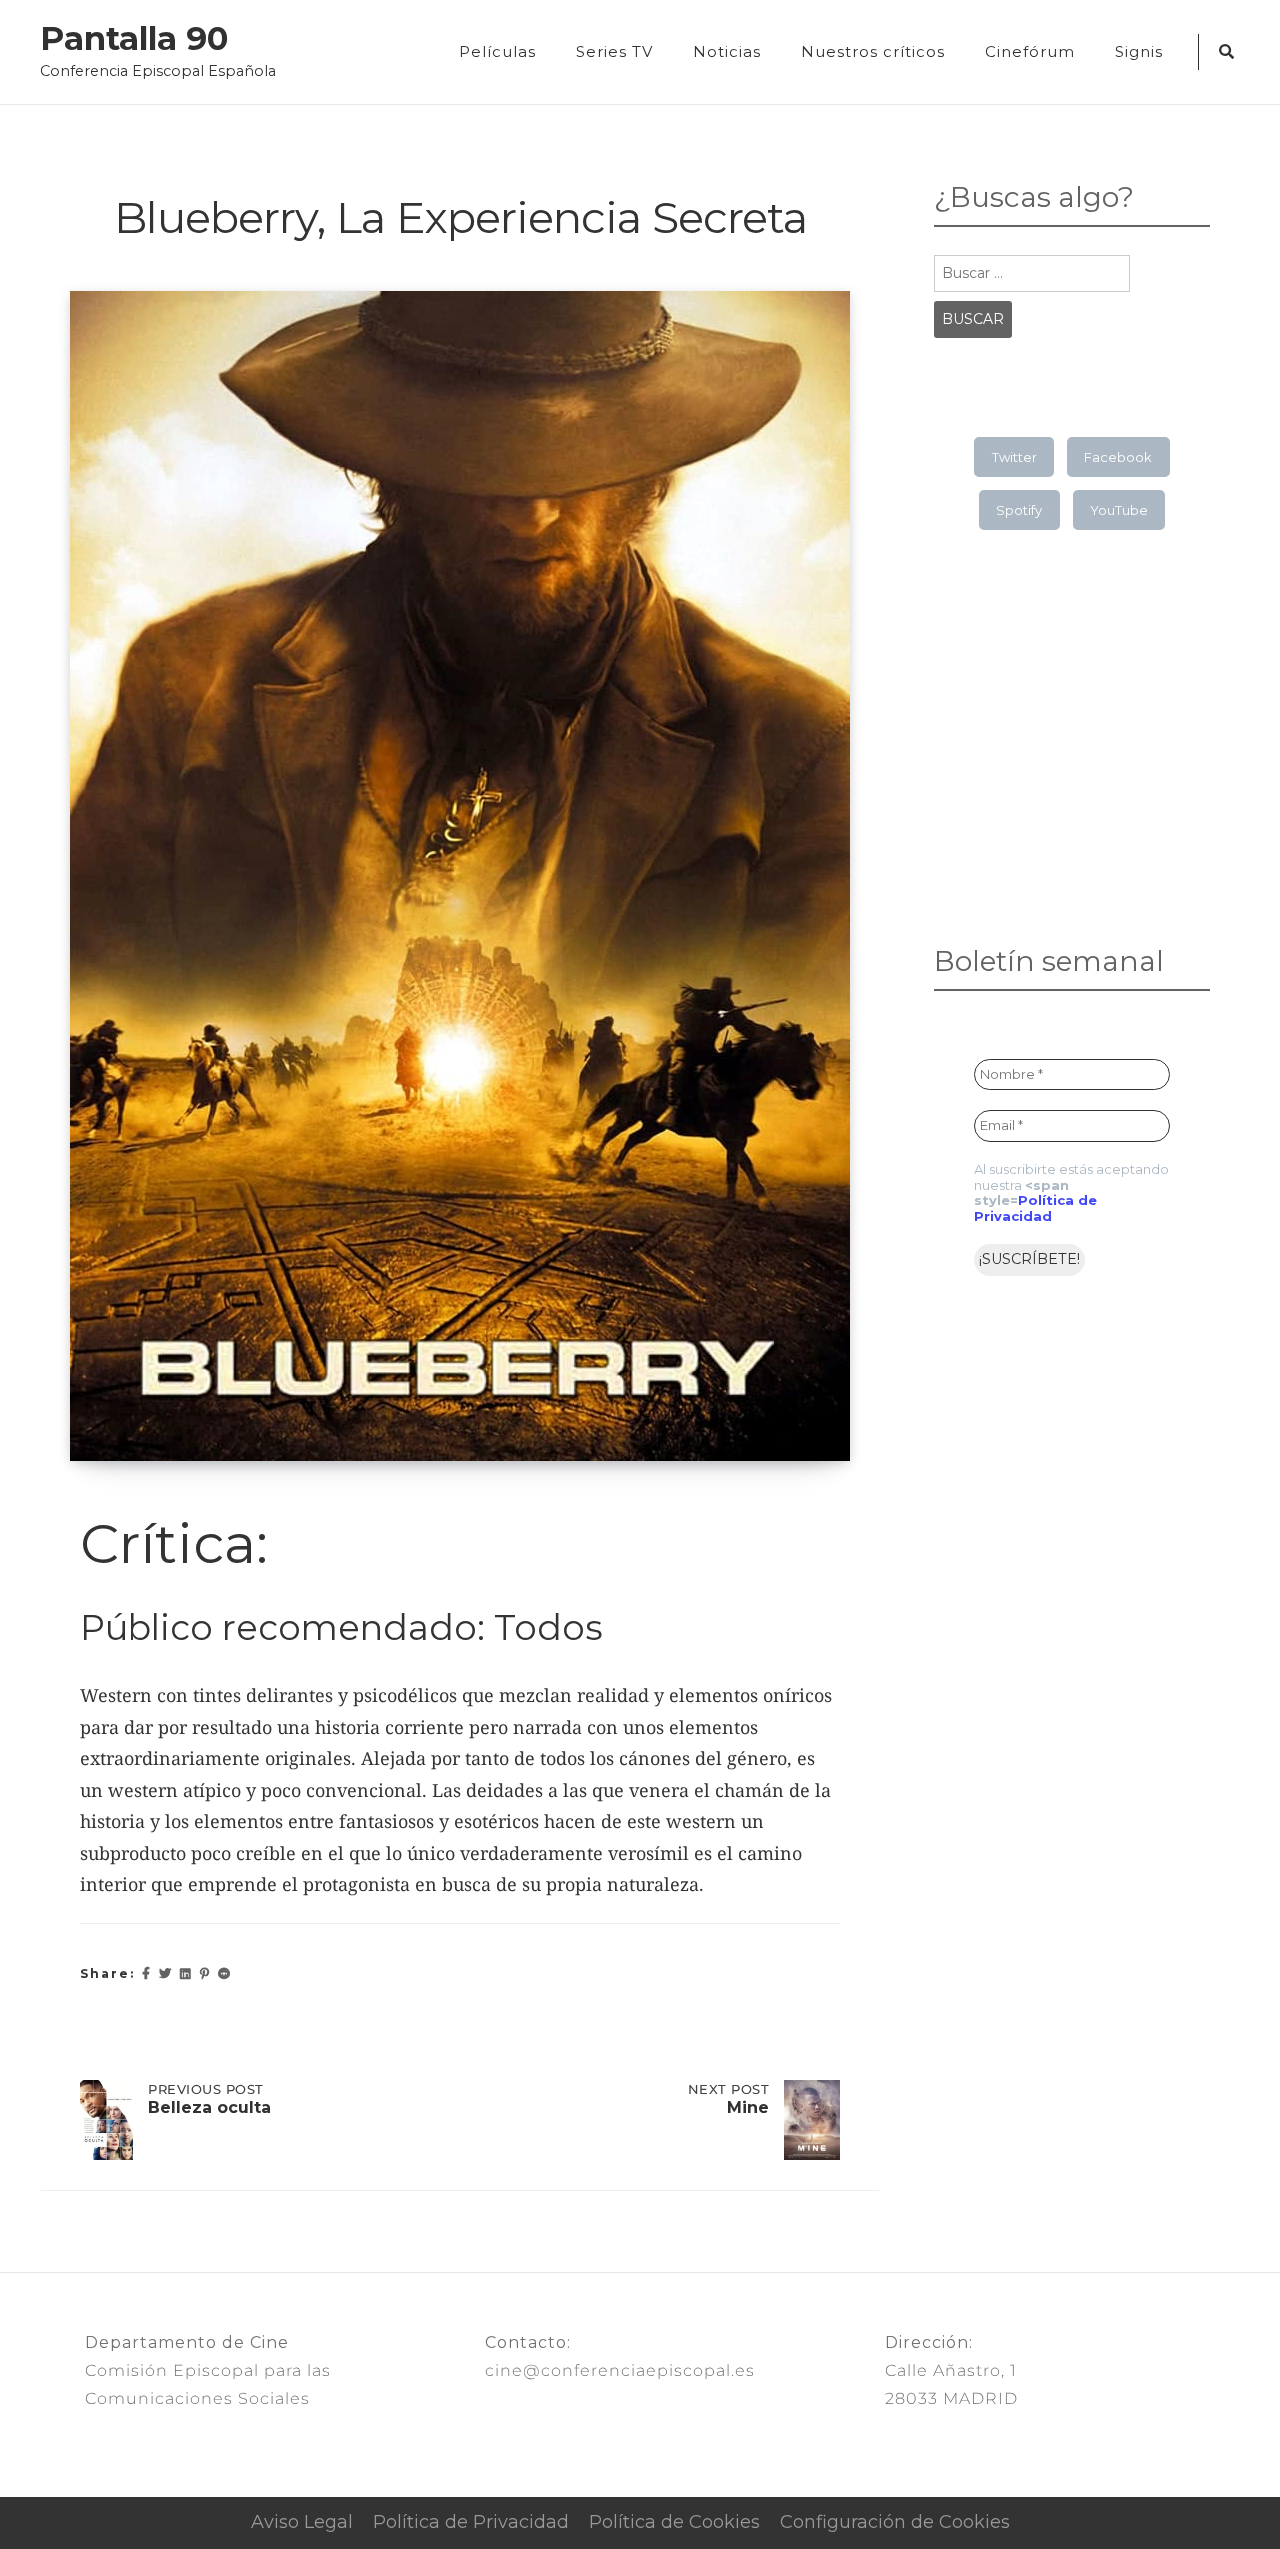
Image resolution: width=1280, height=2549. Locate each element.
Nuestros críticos (873, 51)
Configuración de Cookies (895, 2522)
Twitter (1014, 457)
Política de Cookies (674, 2522)
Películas (497, 51)
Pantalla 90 (134, 39)
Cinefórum (1030, 51)
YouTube (1119, 510)
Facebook (1118, 457)
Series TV (614, 51)
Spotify (1019, 510)
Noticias (727, 51)
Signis (1139, 51)
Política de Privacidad (1035, 1208)
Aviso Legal (302, 2522)
